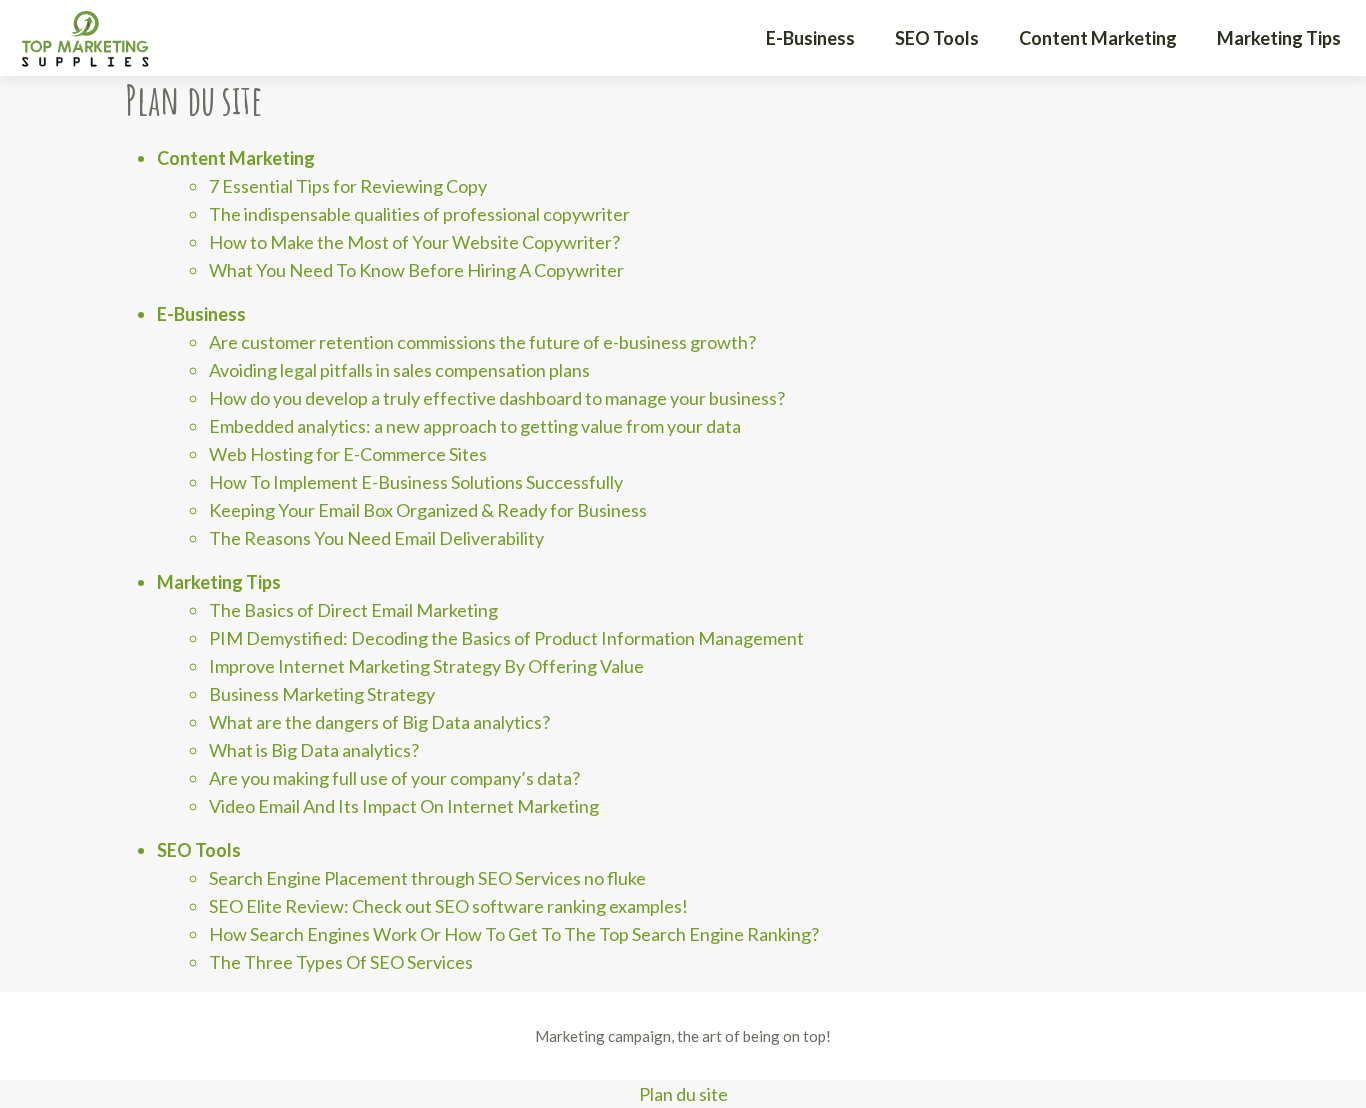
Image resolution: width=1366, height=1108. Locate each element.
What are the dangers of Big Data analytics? (379, 722)
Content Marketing (1098, 38)
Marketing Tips (1279, 38)
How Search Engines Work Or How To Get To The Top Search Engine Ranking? (514, 934)
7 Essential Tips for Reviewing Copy (348, 186)
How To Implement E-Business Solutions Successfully (416, 482)
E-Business (810, 38)
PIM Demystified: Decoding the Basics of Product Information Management (506, 638)
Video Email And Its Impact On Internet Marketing (404, 806)
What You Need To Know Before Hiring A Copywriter (416, 270)
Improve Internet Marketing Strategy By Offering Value (426, 666)
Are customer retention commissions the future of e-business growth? (482, 342)
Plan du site (683, 1094)
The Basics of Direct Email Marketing (353, 610)
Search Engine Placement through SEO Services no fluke (427, 878)
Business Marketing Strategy (322, 694)
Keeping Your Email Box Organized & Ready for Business (428, 510)
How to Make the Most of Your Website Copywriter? (414, 242)
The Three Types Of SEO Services (341, 962)
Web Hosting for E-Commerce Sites (348, 454)
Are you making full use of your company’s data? (394, 778)
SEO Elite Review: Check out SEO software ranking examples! (448, 906)
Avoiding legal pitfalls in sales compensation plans (399, 370)
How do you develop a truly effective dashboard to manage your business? (497, 398)
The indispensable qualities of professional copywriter (419, 214)
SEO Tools (937, 38)
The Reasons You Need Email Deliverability (376, 538)
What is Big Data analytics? (314, 750)
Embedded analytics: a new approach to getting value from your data (475, 426)
